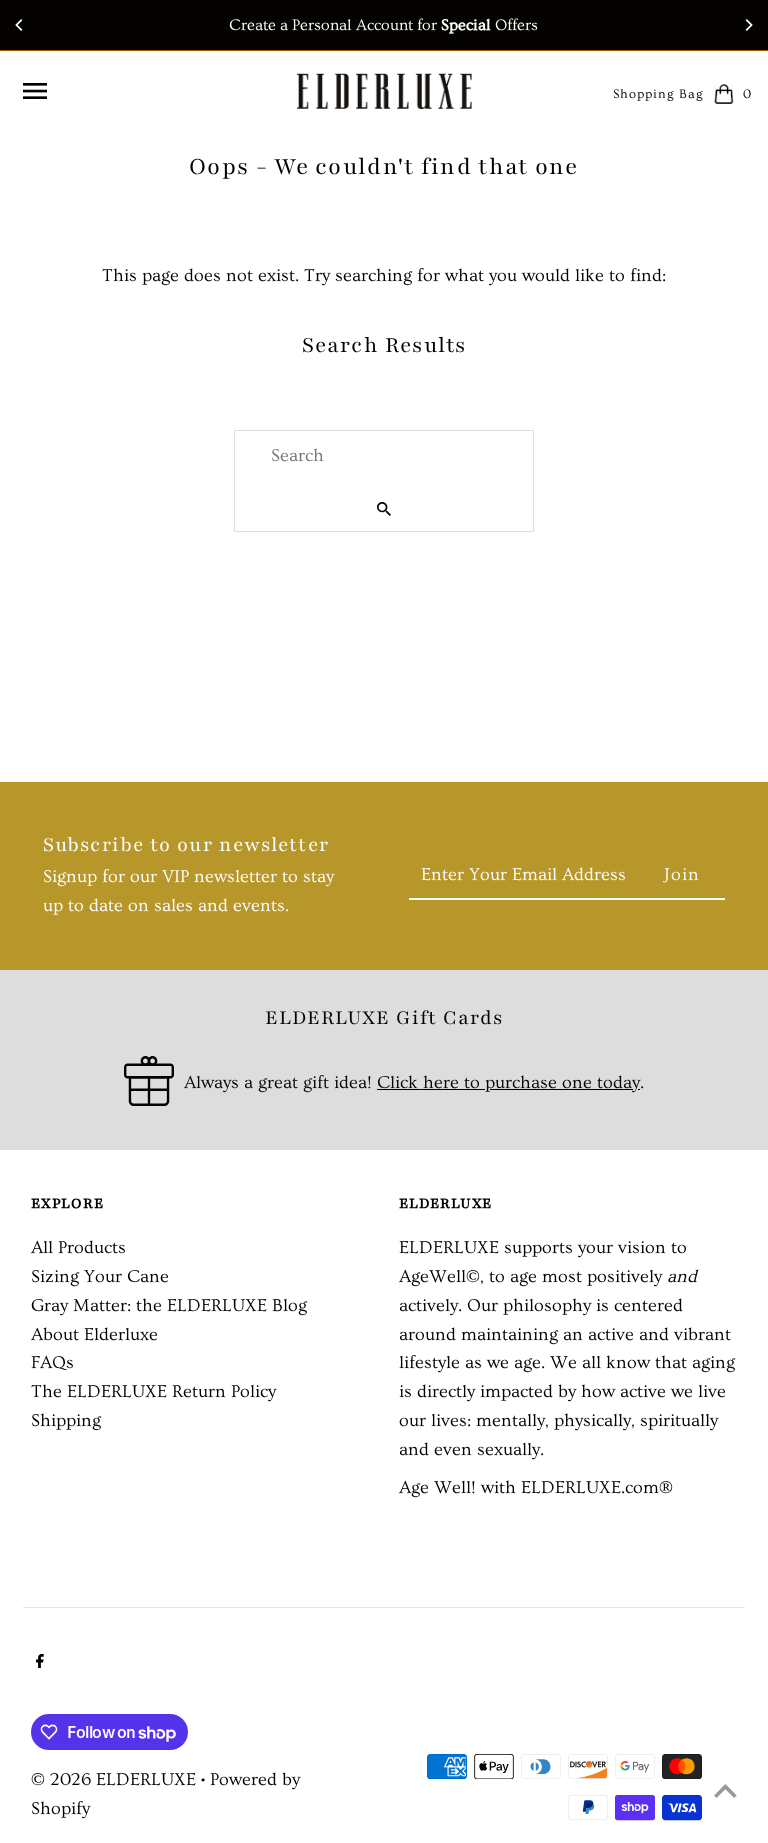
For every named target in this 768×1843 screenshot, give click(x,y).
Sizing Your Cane (100, 1276)
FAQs (52, 1362)
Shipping (66, 1420)
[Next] (748, 25)
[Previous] (20, 25)
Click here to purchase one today (508, 1082)
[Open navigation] (150, 91)
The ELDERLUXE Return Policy (153, 1391)
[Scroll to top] (725, 1790)
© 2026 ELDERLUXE (116, 1779)
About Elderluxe (94, 1334)
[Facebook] (37, 1664)
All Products (78, 1247)
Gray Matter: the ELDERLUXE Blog (169, 1305)
